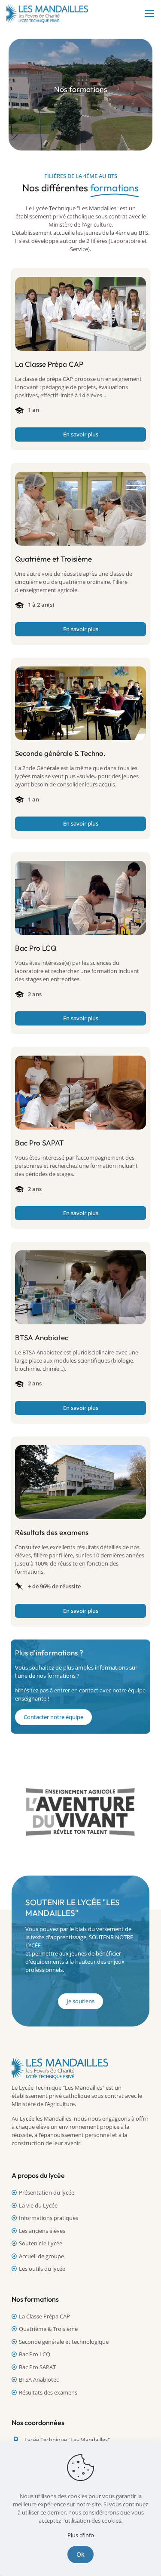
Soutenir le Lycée (41, 2243)
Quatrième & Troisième (48, 2329)
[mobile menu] (149, 13)
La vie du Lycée (38, 2205)
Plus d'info (81, 2535)
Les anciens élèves (42, 2231)
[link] (80, 314)
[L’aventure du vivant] (80, 1812)
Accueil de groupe (41, 2256)
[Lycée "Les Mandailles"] (47, 13)
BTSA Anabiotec (39, 2379)
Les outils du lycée (42, 2269)
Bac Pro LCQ (35, 2354)
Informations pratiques (49, 2218)
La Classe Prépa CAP (44, 2316)
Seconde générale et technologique (64, 2342)
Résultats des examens (48, 2392)
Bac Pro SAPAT (37, 2367)
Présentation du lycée (47, 2192)
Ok (80, 2554)
